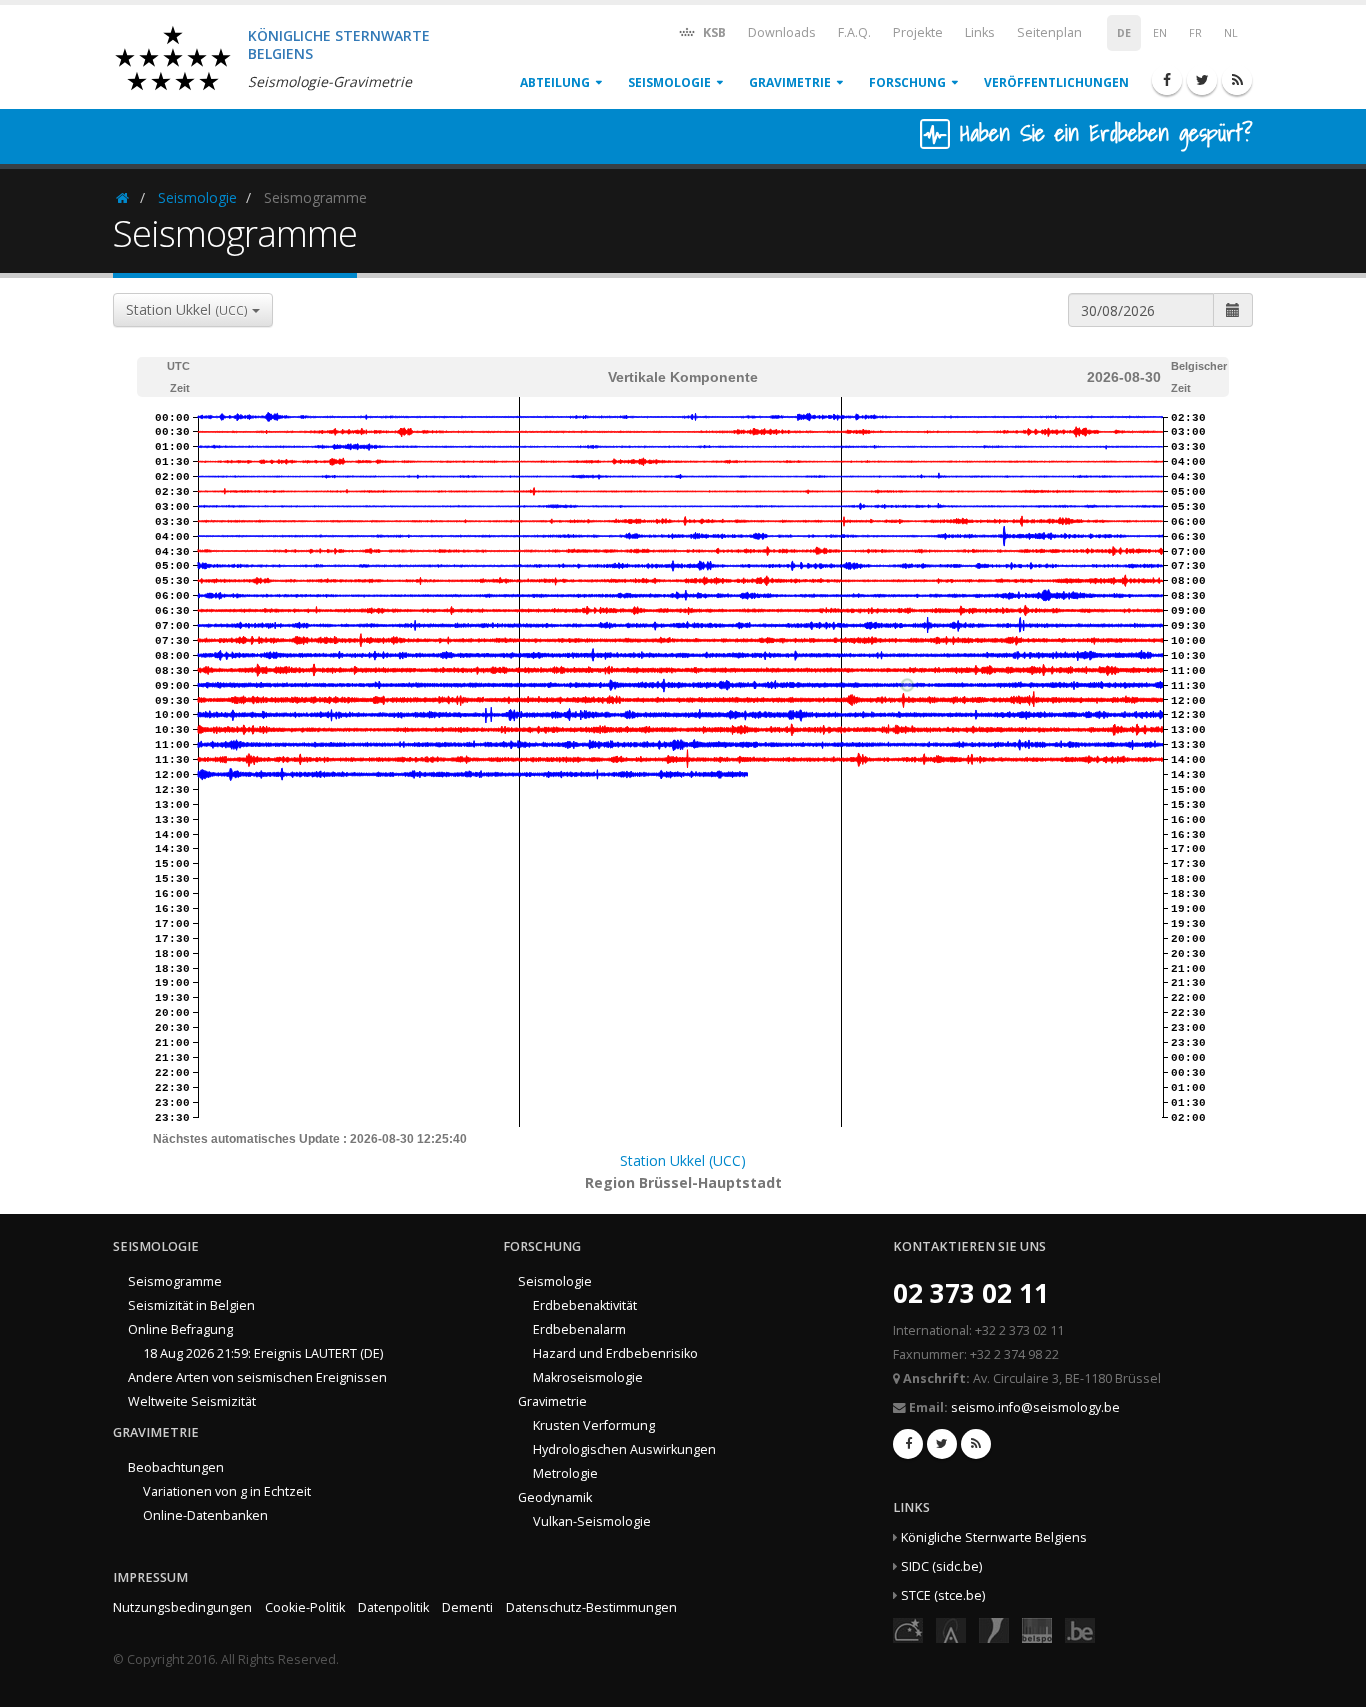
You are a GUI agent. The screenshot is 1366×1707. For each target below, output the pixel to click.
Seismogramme (175, 1281)
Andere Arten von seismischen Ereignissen (257, 1377)
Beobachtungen (176, 1467)
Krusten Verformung (594, 1425)
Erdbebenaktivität (585, 1305)
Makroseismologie (588, 1377)
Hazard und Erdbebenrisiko (615, 1353)
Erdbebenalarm (579, 1329)
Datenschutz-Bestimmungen (591, 1607)
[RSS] (1237, 80)
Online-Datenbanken (205, 1515)
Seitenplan (1049, 32)
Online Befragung (180, 1329)
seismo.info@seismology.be (1035, 1407)
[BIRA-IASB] (951, 1629)
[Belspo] (1037, 1629)
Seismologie (669, 82)
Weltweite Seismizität (192, 1401)
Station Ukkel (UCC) (683, 1160)
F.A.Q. (854, 32)
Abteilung (555, 82)
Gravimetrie (790, 82)
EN (1160, 33)
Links (980, 32)
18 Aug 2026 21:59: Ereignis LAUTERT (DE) (263, 1353)
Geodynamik (555, 1497)
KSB (713, 32)
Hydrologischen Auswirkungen (624, 1449)
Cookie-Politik (305, 1607)
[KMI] (994, 1629)
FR (1195, 33)
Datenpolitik (393, 1607)
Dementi (467, 1607)
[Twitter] (1202, 80)
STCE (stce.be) (943, 1595)
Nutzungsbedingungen (182, 1607)
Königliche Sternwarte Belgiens (994, 1537)
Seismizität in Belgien (191, 1305)
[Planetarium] (908, 1629)
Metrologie (565, 1473)
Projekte (918, 32)
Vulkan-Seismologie (592, 1521)
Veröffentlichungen (1056, 82)
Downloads (782, 32)
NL (1231, 33)
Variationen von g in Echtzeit (227, 1491)
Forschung (907, 82)
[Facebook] (1167, 80)
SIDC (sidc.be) (941, 1566)
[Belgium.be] (1080, 1629)
